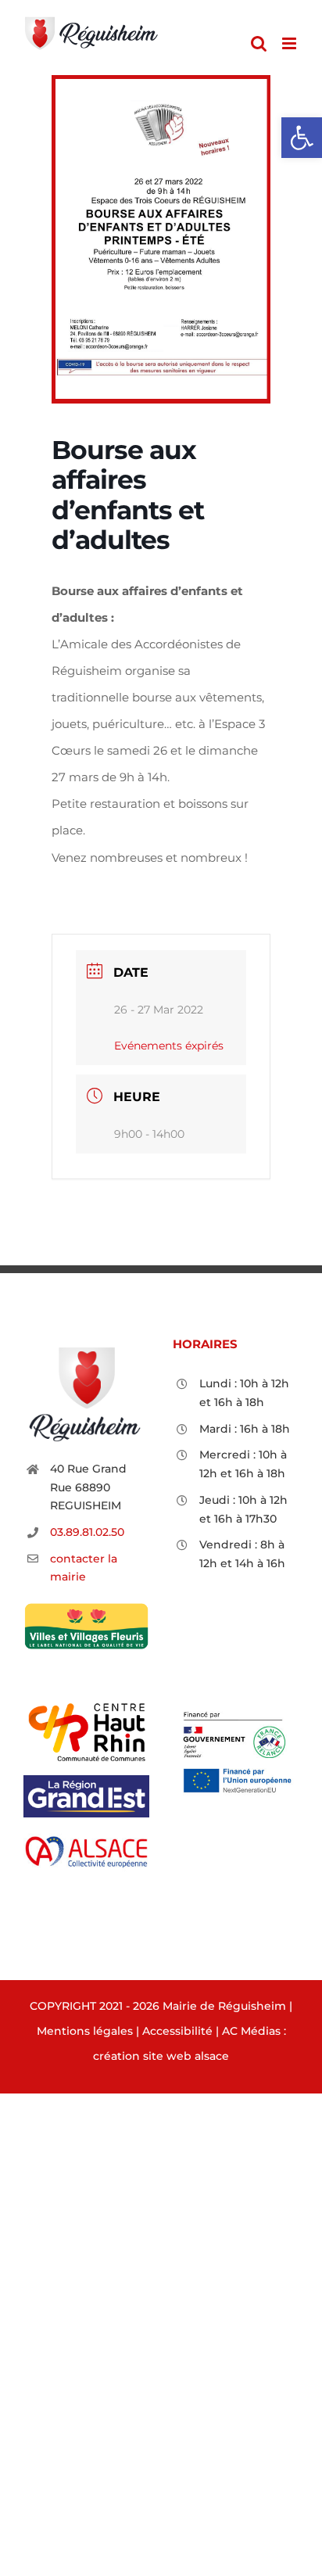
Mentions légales (85, 2031)
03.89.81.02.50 (87, 1532)
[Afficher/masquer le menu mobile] (290, 43)
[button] (302, 138)
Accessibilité (177, 2031)
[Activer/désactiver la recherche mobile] (259, 43)
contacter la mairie (84, 1568)
